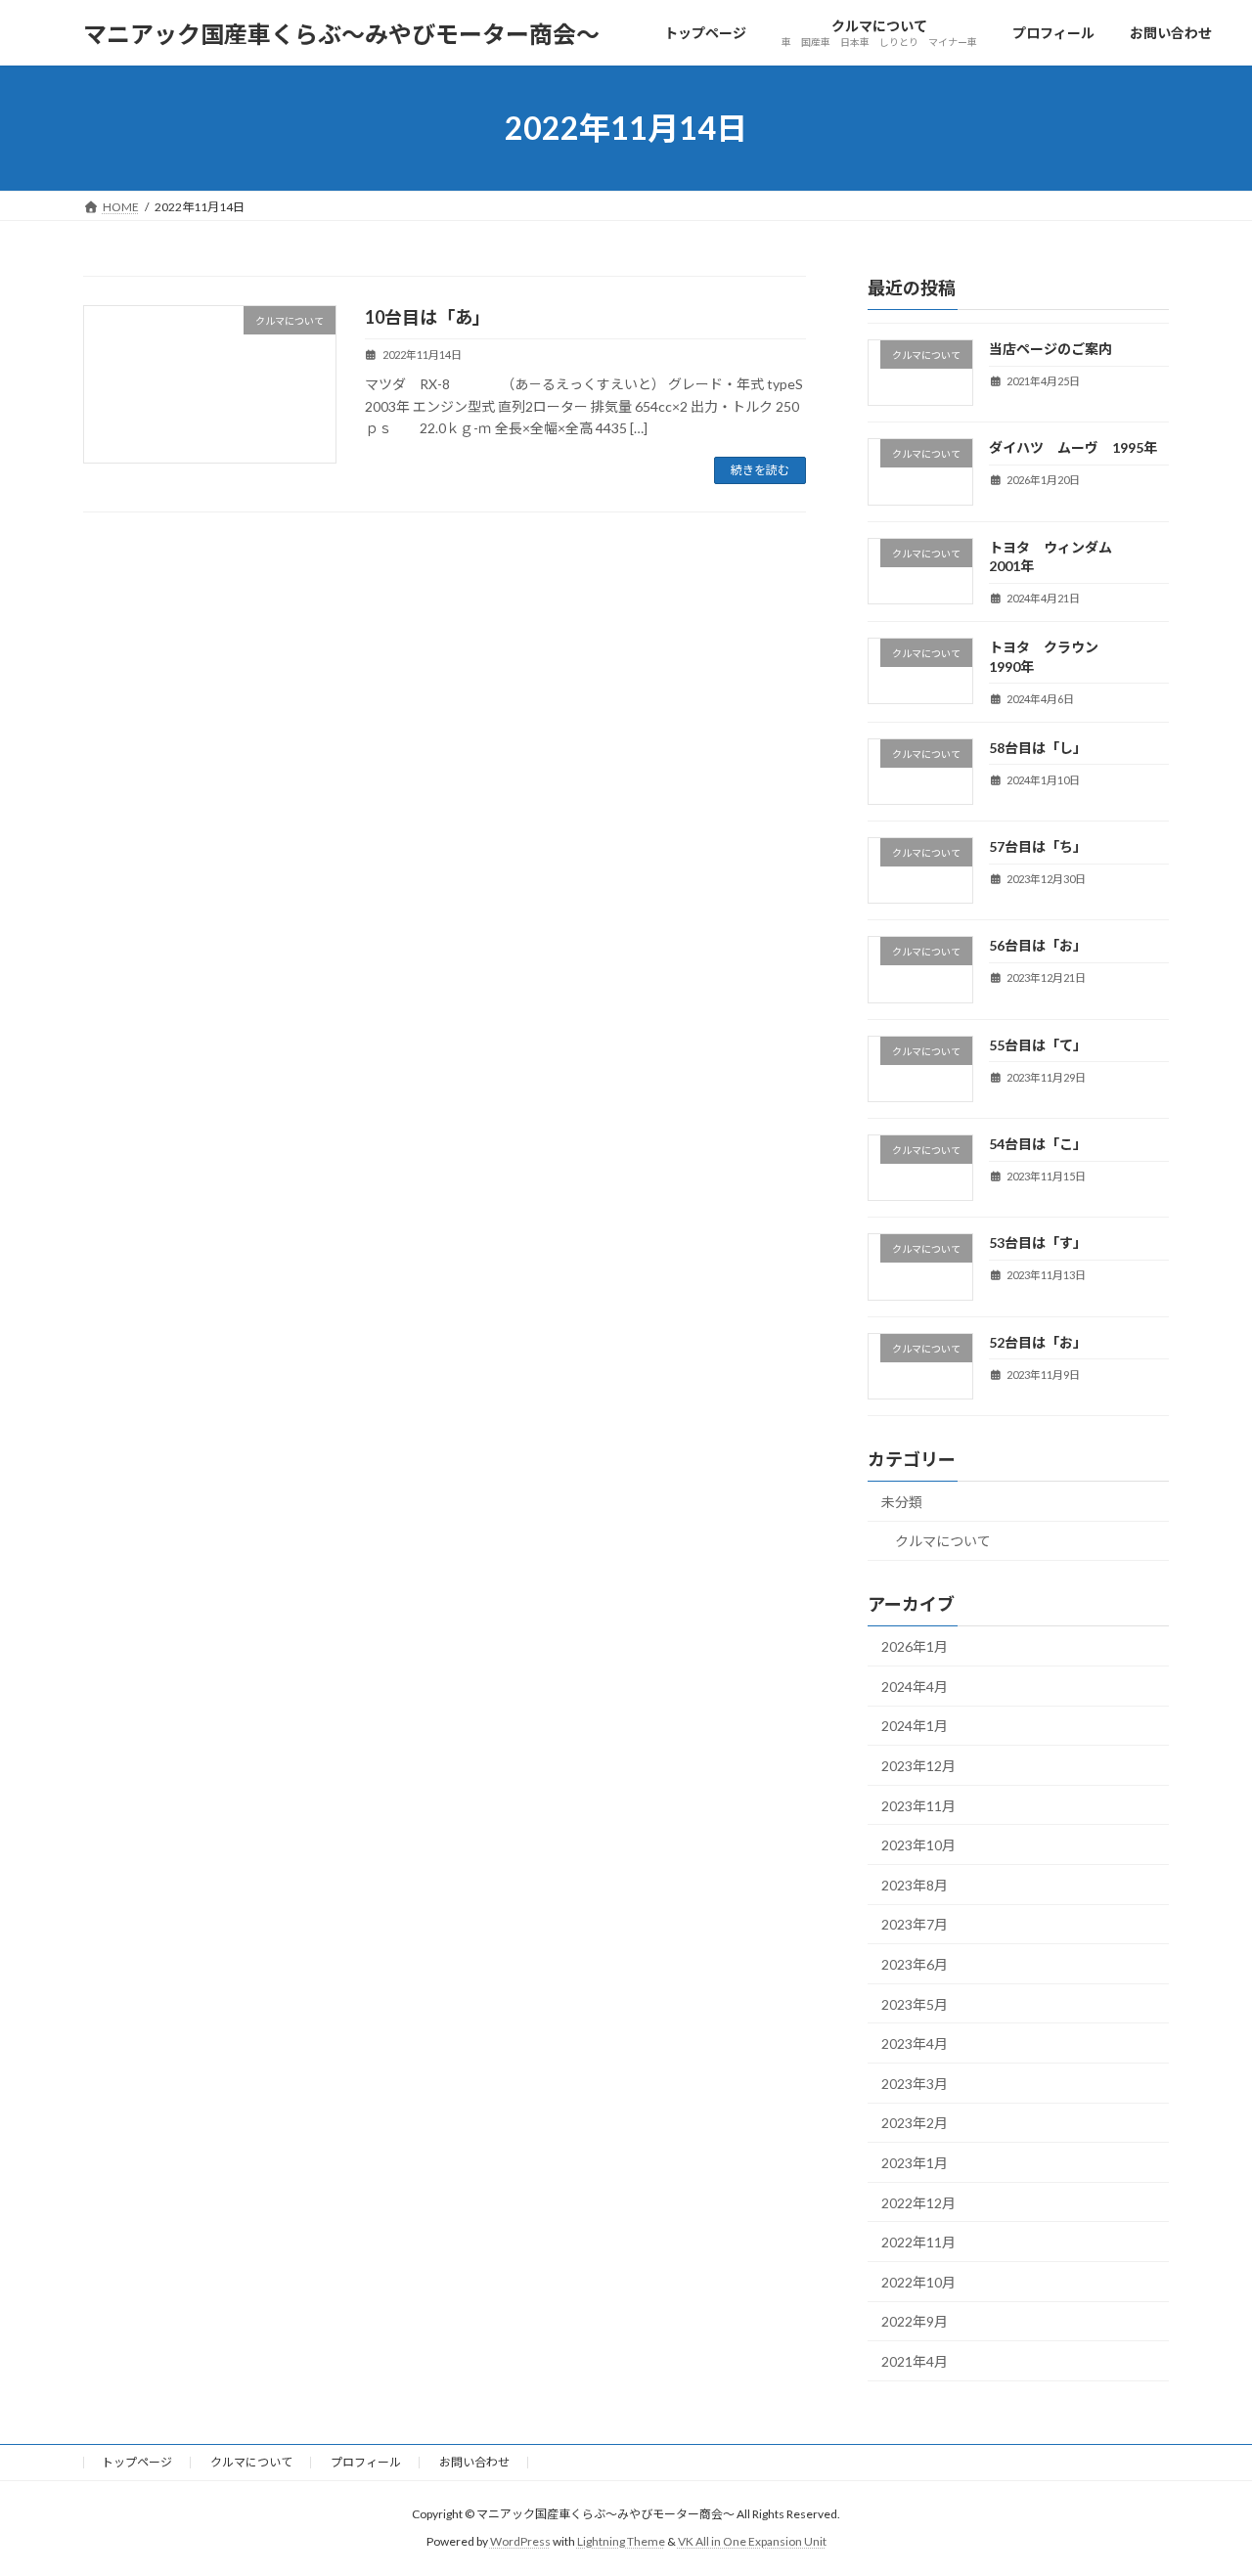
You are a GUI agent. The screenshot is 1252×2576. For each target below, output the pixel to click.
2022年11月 (918, 2242)
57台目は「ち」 (1038, 846)
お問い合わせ (474, 2462)
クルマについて (943, 1542)
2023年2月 (915, 2124)
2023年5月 (915, 2004)
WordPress (520, 2541)
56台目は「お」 (1038, 946)
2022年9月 (915, 2322)
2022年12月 (918, 2203)
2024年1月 (915, 1727)
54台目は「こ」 (1038, 1144)
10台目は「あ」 (427, 317)
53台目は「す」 (1038, 1243)
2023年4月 (915, 2043)
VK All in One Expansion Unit (752, 2541)
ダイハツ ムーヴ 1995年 (1073, 447)
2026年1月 (915, 1646)
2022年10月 (918, 2282)
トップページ (137, 2462)
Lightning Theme (621, 2541)
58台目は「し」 (1038, 748)
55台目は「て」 (1038, 1045)
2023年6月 (915, 1964)
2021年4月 (915, 2361)
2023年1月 (915, 2163)
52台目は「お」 (1038, 1342)
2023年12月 (918, 1766)
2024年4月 (915, 1687)
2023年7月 (915, 1925)
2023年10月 (918, 1845)
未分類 (902, 1502)
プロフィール (366, 2462)
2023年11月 (918, 1806)
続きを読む (760, 470)
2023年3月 (915, 2084)
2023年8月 (915, 1885)
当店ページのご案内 (1051, 349)
